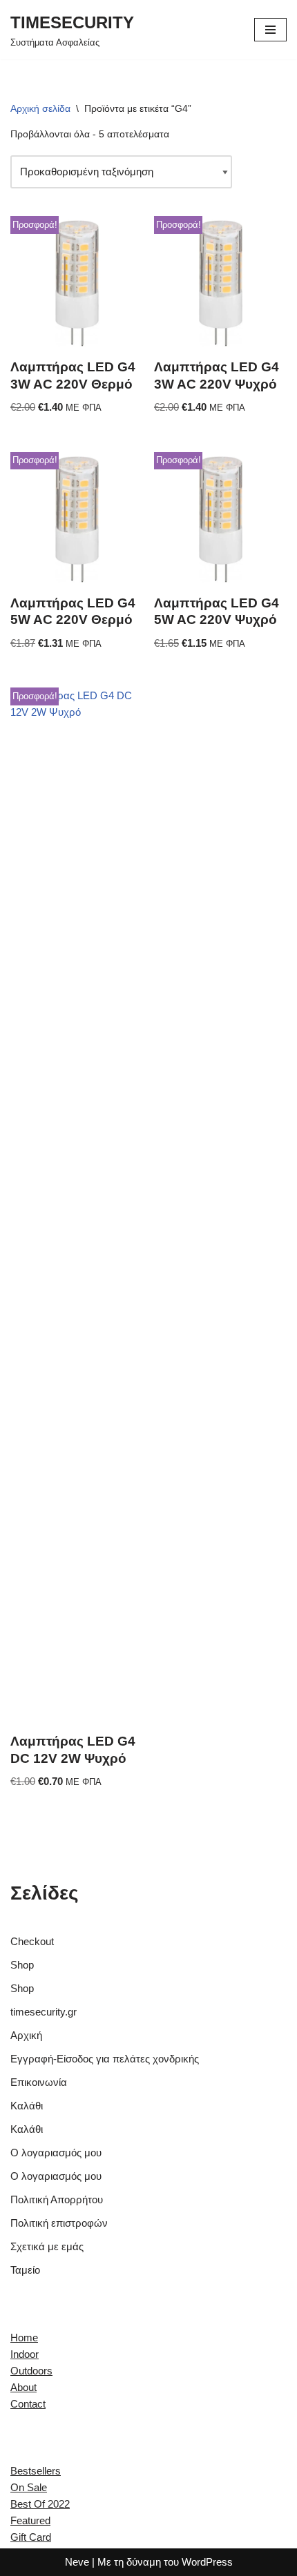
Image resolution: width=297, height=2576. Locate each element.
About (23, 2387)
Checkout (32, 1941)
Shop (22, 1965)
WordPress (207, 2562)
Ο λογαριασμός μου (56, 2153)
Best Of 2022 (40, 2504)
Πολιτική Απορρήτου (57, 2199)
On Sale (29, 2487)
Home (24, 2338)
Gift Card (31, 2537)
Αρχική (26, 2035)
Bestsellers (36, 2471)
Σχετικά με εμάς (47, 2246)
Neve (77, 2562)
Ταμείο (25, 2270)
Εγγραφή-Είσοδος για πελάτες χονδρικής (105, 2059)
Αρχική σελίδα (40, 108)
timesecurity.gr (44, 2012)
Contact (28, 2404)
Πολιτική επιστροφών (59, 2223)
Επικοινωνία (39, 2082)
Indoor (25, 2354)
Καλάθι (27, 2106)
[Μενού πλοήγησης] (270, 30)
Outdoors (31, 2371)
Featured (30, 2520)
